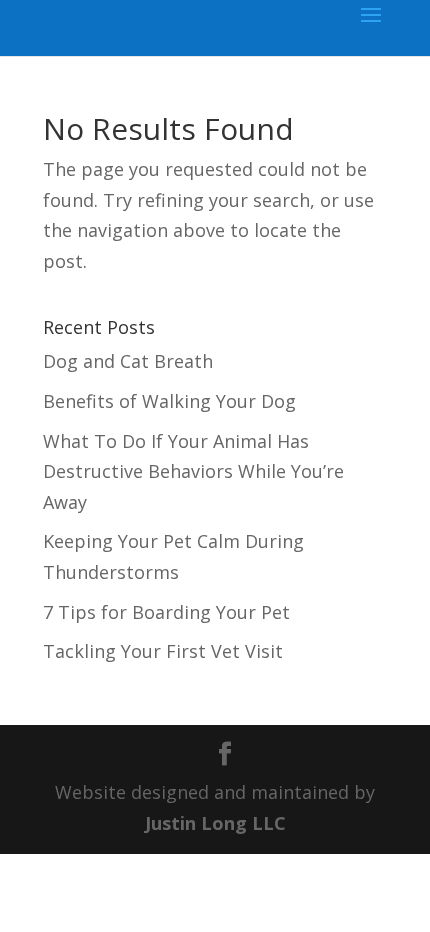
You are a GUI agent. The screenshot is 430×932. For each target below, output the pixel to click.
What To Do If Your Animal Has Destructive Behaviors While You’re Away (193, 471)
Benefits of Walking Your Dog (169, 401)
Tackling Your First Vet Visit (163, 651)
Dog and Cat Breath (128, 361)
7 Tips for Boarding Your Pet (166, 612)
